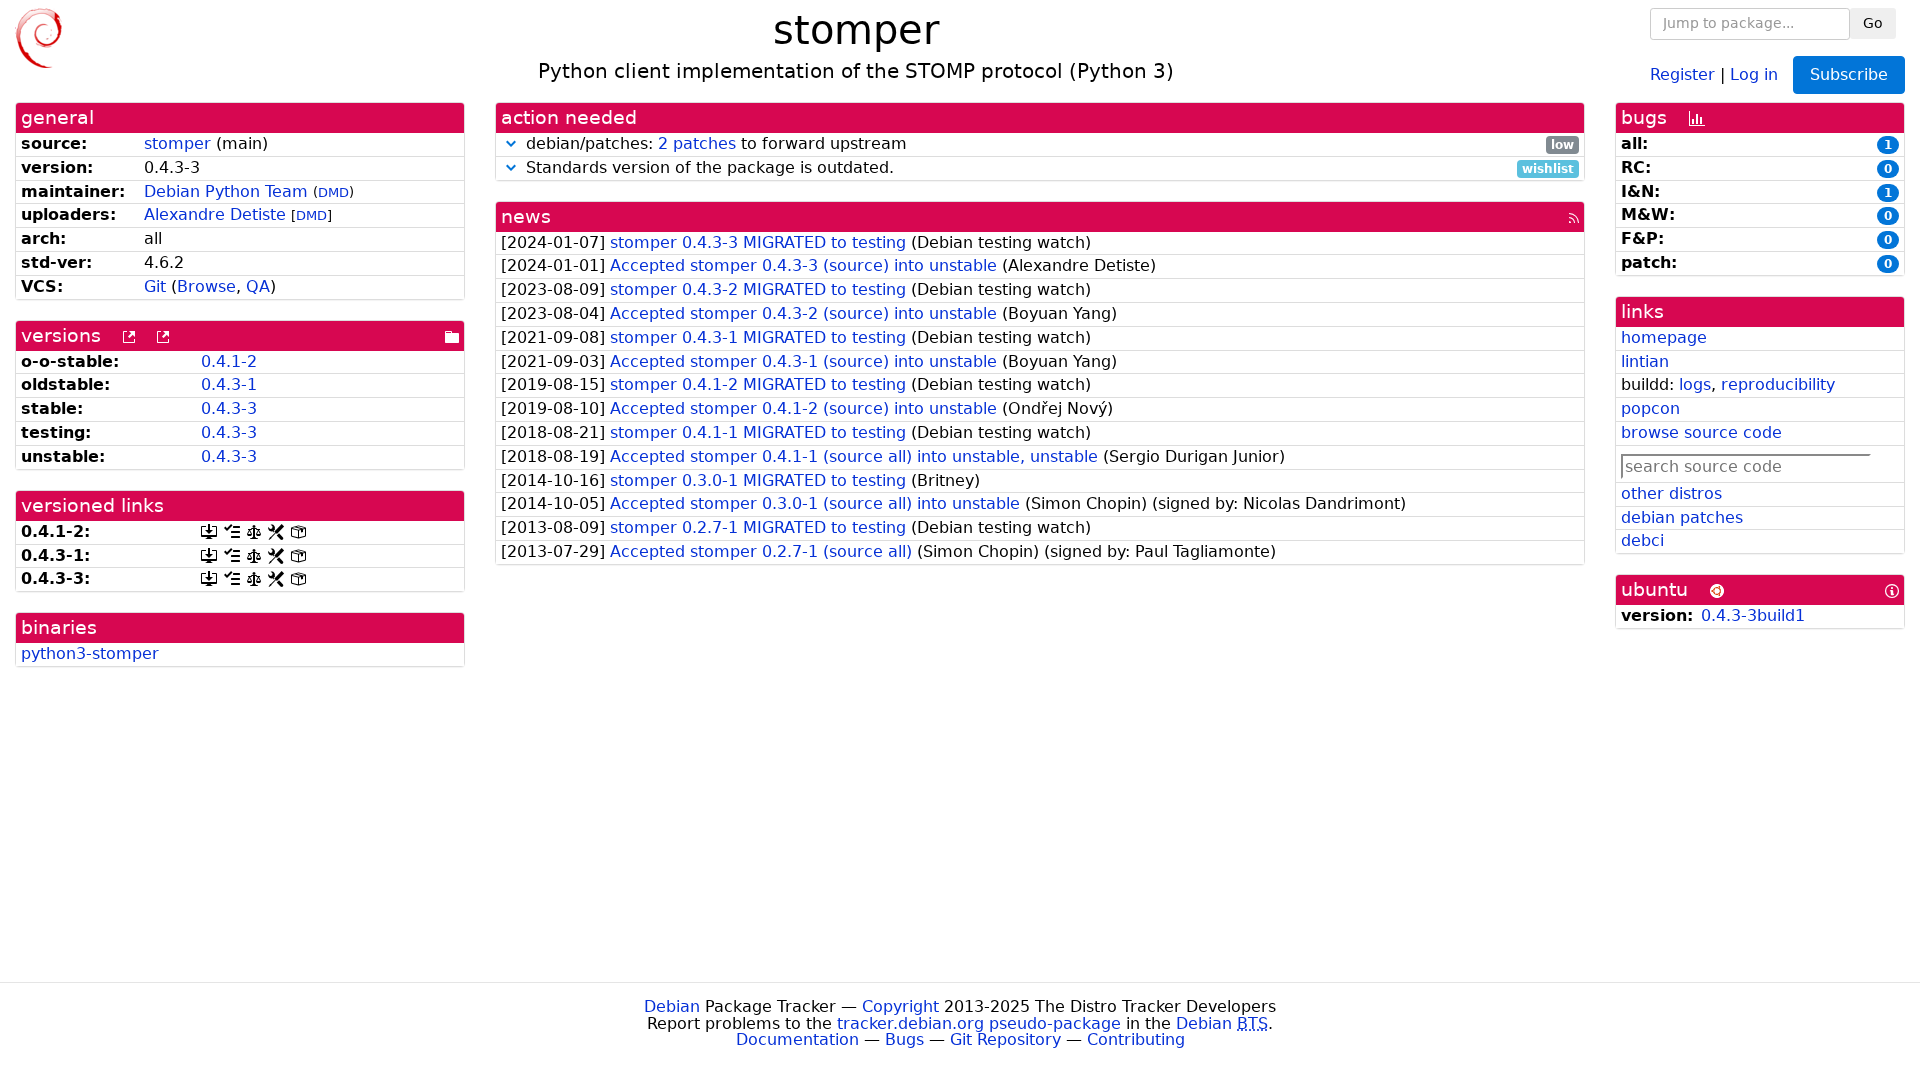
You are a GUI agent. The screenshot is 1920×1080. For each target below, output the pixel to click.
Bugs (904, 1039)
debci (1642, 540)
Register (1682, 73)
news (526, 216)
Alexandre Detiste (215, 214)
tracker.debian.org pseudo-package (979, 1023)
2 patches (697, 143)
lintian (1645, 361)
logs (1695, 384)
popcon (1650, 408)
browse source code (1701, 432)
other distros (1671, 493)
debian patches (1682, 517)
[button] (511, 143)
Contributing (1136, 1039)
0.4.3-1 (229, 384)
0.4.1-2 (229, 361)
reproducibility (1778, 384)
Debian (672, 1006)
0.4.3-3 (229, 408)
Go (1873, 23)
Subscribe (1849, 74)
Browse (206, 286)
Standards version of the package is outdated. (1047, 168)
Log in (1754, 73)
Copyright (900, 1006)
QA (258, 286)
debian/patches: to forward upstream (1047, 144)
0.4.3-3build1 (1753, 615)
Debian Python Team (226, 191)
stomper (177, 143)
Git (155, 286)
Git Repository (1005, 1039)
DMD (333, 192)
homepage (1664, 337)
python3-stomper (90, 653)
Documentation (797, 1039)
